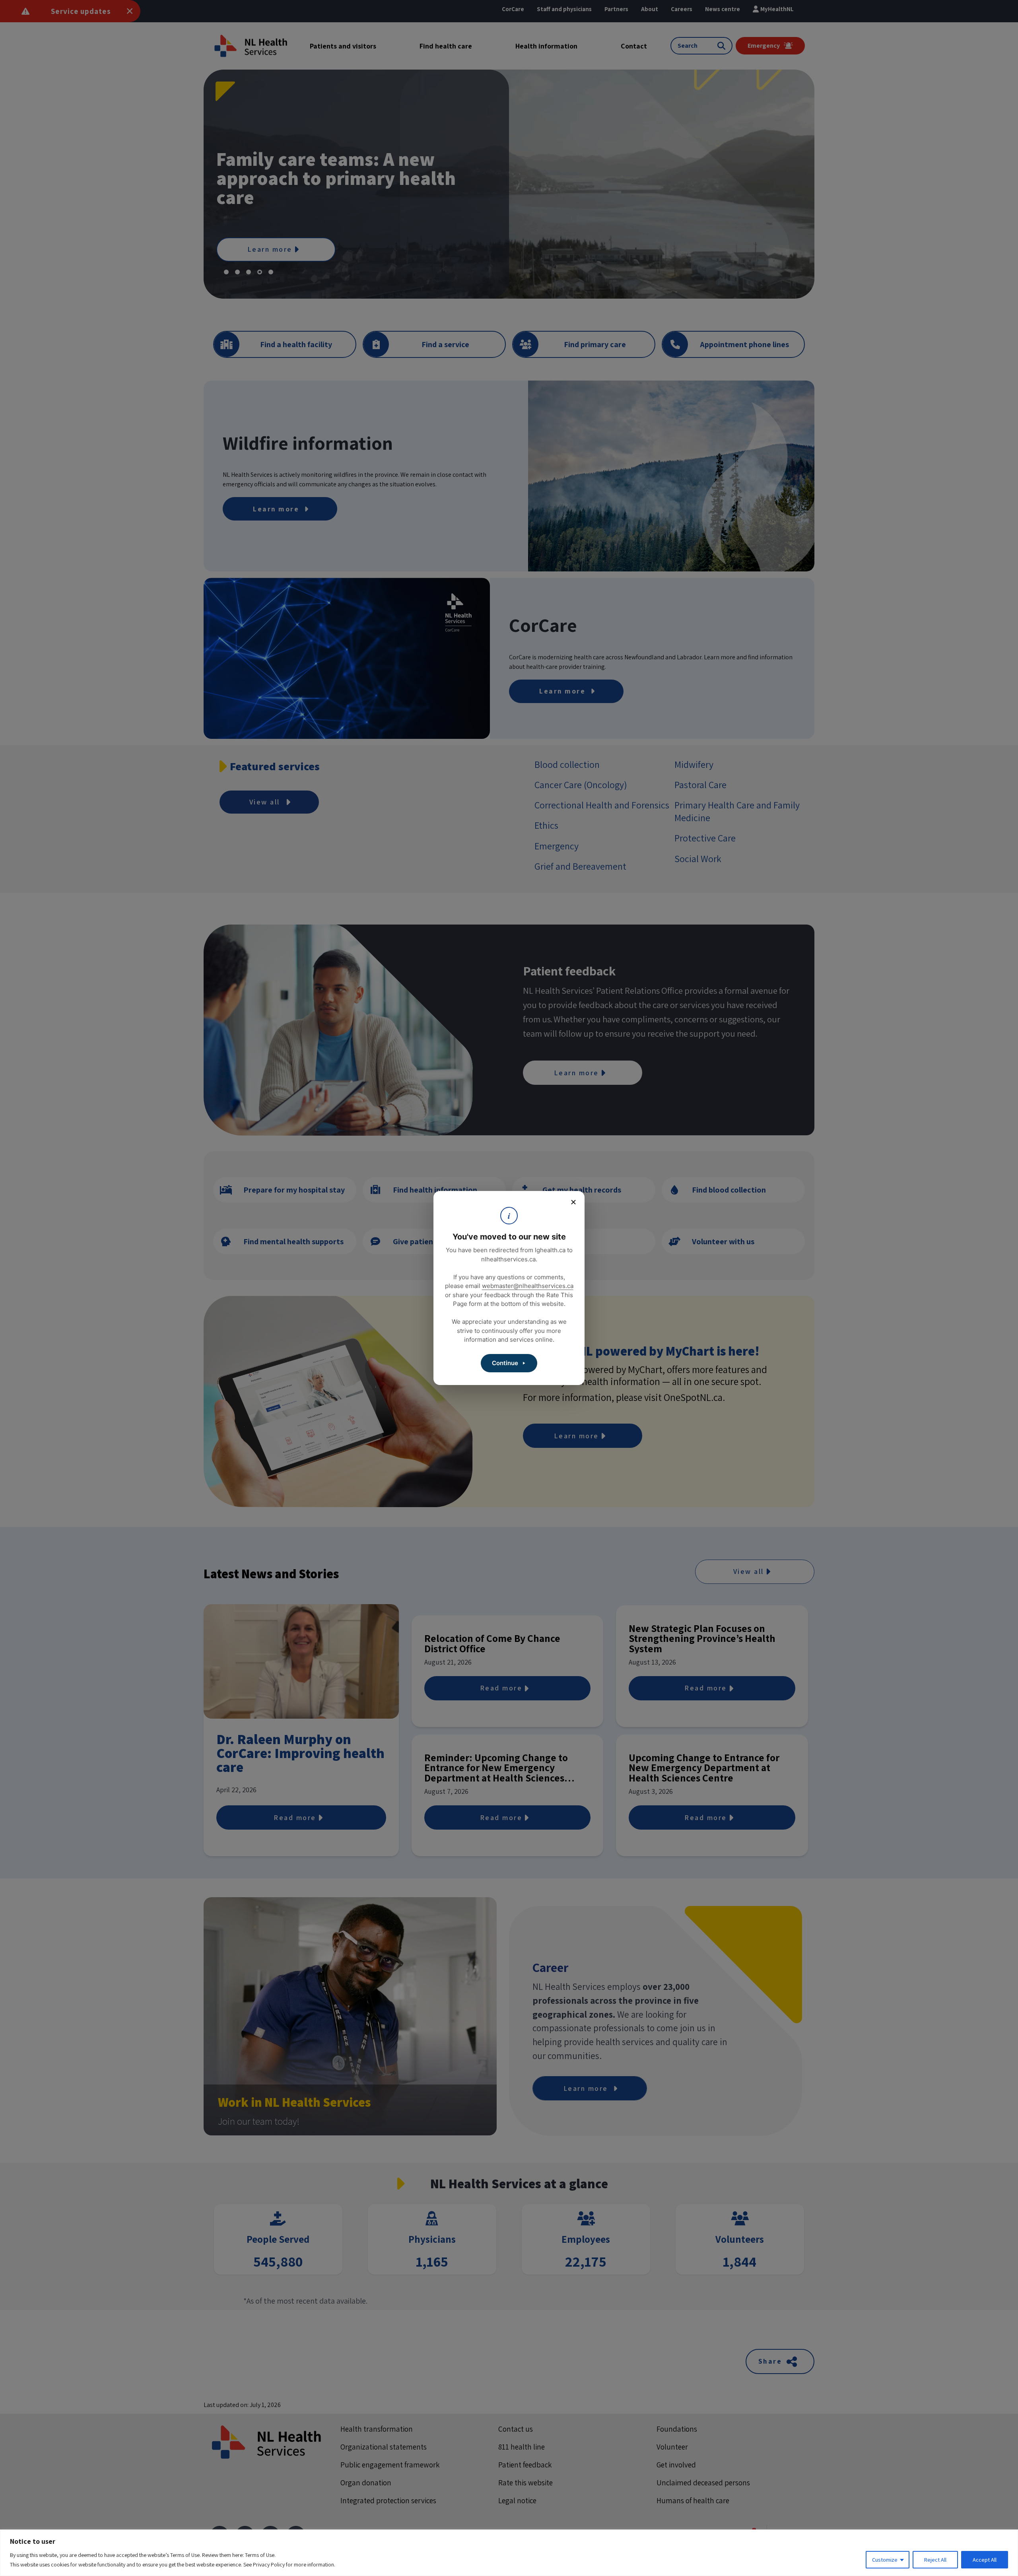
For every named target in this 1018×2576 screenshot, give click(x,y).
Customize (885, 2560)
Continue (505, 1363)
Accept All (985, 2560)
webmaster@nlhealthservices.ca (528, 1286)
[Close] (573, 1202)
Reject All (935, 2560)
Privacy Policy (269, 2564)
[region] (509, 2553)
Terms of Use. (260, 2555)
